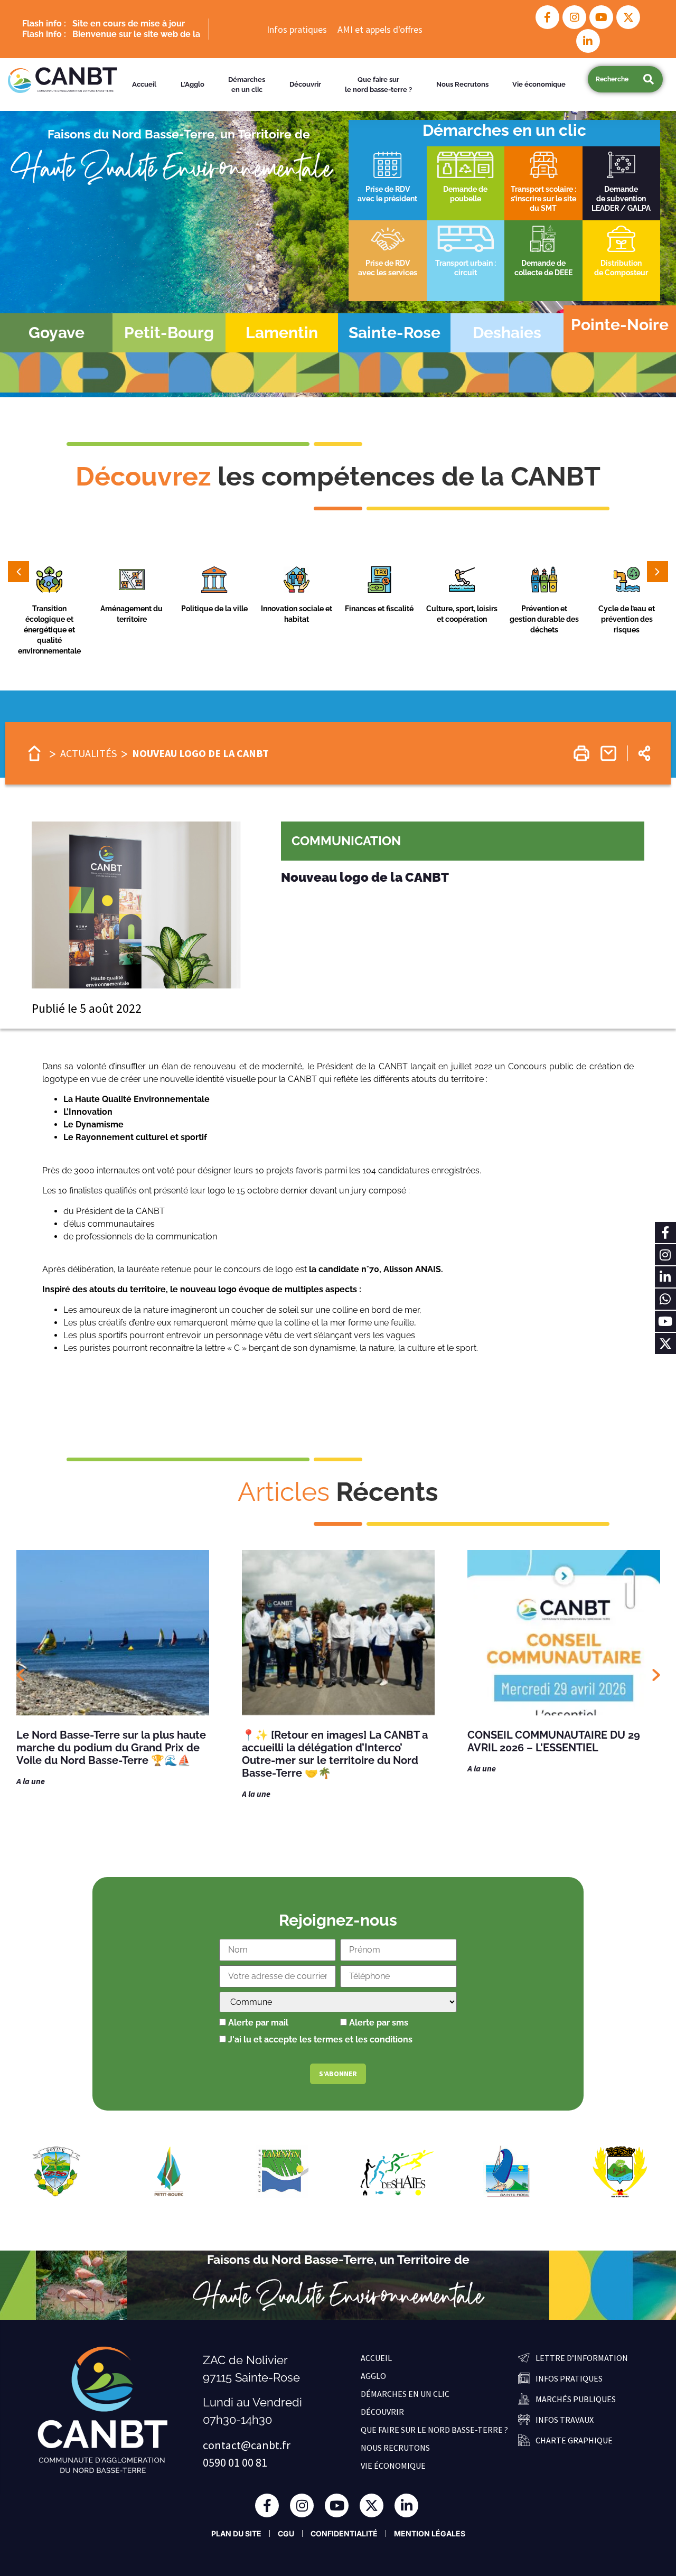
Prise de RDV (388, 189)
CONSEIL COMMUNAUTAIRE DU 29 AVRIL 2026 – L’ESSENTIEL (328, 1741)
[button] (49, 582)
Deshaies (507, 333)
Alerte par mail (257, 2023)
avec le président (387, 199)
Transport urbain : (466, 263)
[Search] (648, 79)
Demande (621, 189)
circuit (466, 273)
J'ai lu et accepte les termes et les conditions (320, 2040)
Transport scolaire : (543, 189)
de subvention (621, 199)
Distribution (621, 263)
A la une (31, 1794)
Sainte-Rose (395, 333)
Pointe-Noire (620, 325)
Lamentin (282, 333)
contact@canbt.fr (247, 2445)
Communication (346, 841)
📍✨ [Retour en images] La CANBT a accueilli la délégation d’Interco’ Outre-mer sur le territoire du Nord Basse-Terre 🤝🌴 (109, 1754)
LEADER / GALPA (621, 208)
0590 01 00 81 (235, 2462)
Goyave (57, 333)
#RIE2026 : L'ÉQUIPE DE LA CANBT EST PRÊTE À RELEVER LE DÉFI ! (564, 1741)
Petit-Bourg (169, 333)
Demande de (543, 263)
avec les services (388, 273)
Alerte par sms (378, 2023)
